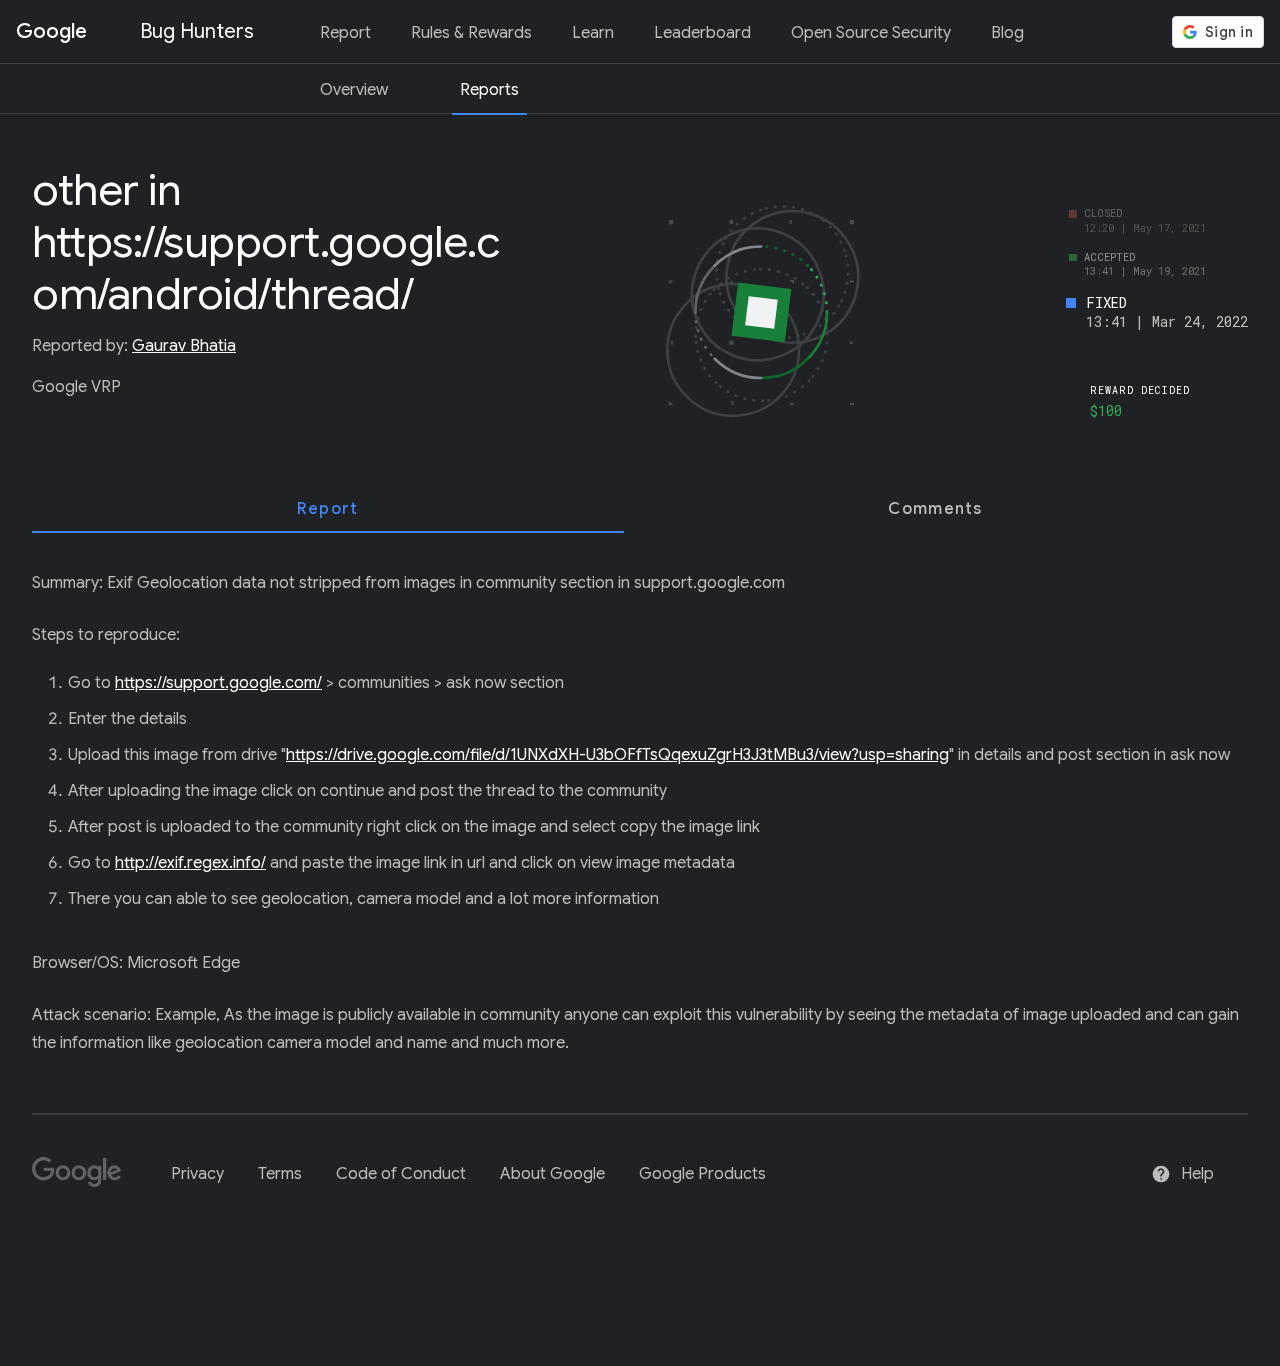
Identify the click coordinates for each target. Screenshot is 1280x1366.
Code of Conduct (401, 1174)
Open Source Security (871, 33)
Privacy (197, 1174)
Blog (1007, 33)
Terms (280, 1174)
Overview (354, 90)
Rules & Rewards (471, 33)
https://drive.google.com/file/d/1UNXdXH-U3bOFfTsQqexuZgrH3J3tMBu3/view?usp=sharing (617, 755)
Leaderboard (702, 33)
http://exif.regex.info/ (190, 863)
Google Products (702, 1174)
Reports (489, 90)
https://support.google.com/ (218, 683)
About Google (552, 1174)
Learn (593, 33)
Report (345, 33)
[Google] (84, 1180)
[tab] (328, 509)
